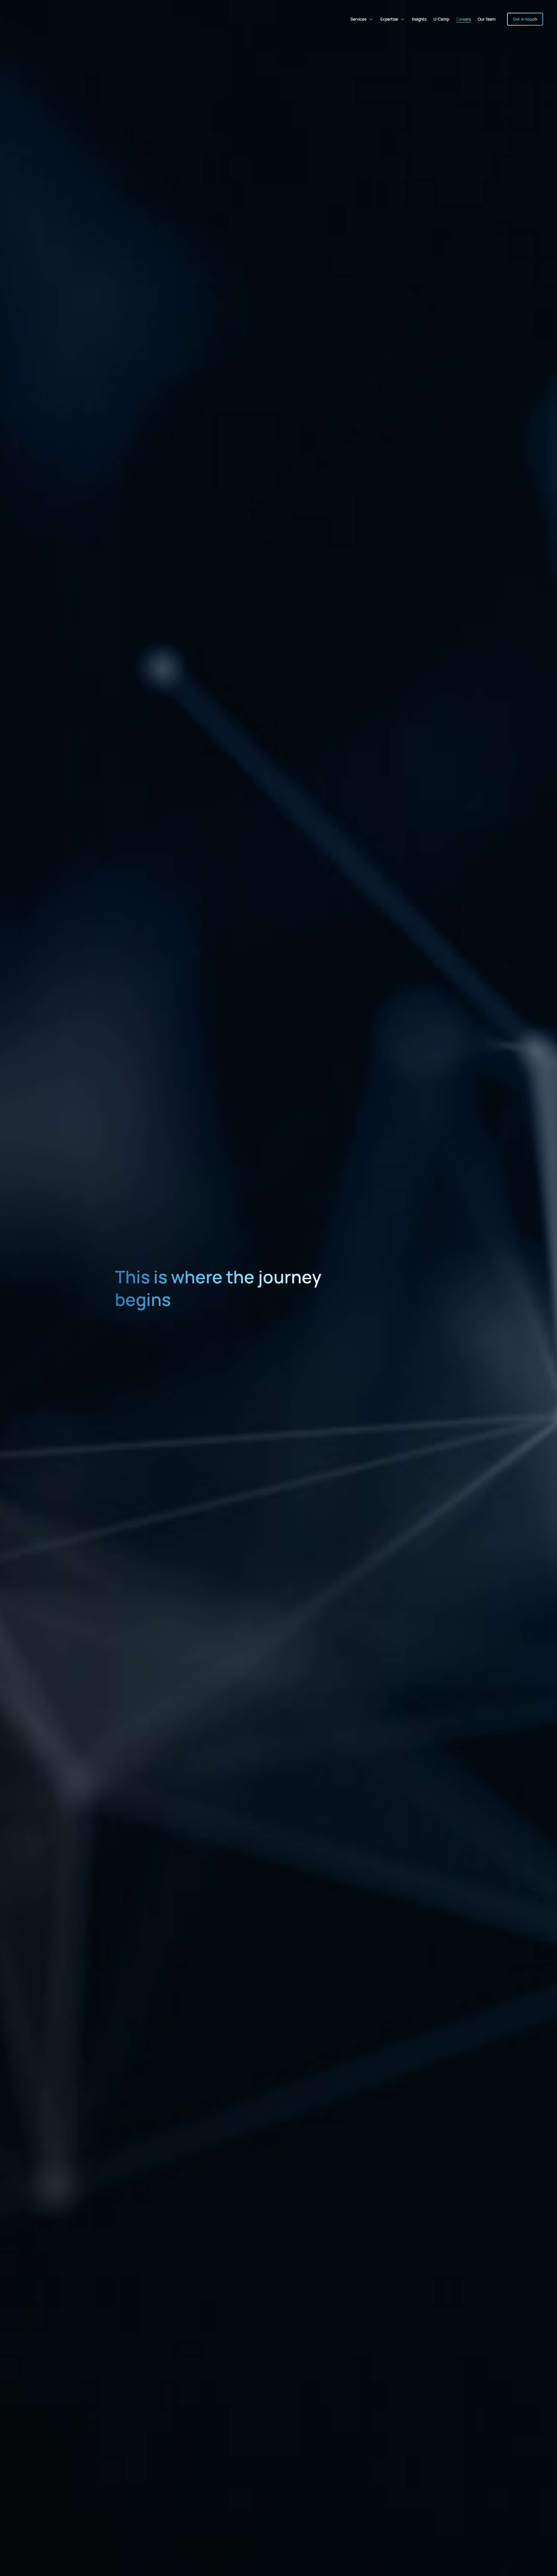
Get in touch (525, 19)
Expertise (389, 19)
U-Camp (441, 19)
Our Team (487, 19)
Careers (463, 19)
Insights (419, 19)
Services (358, 19)
